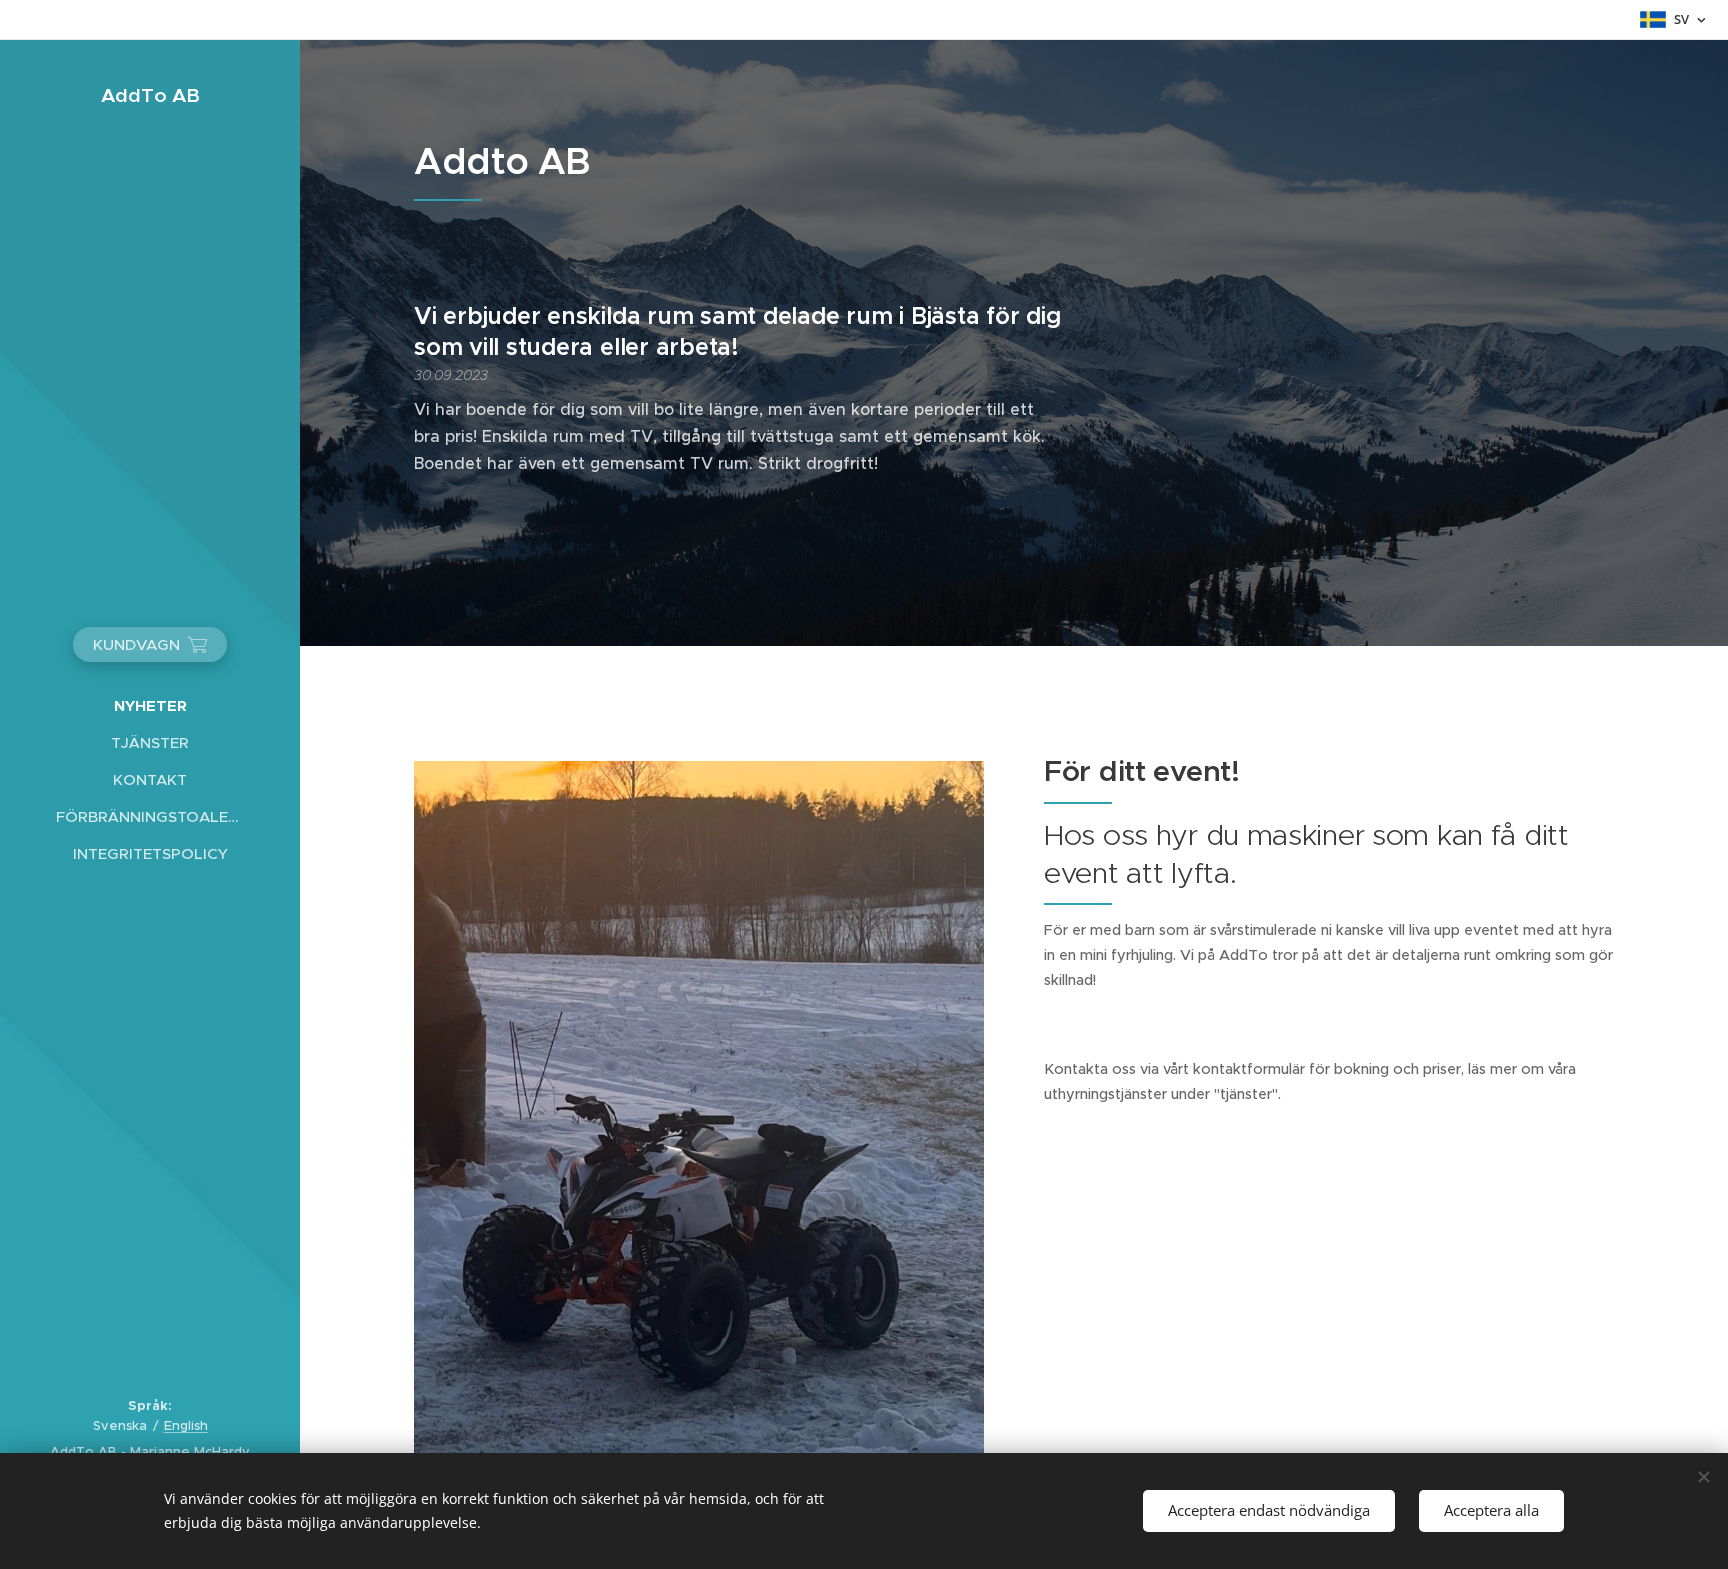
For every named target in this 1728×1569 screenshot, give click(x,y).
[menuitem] (150, 705)
